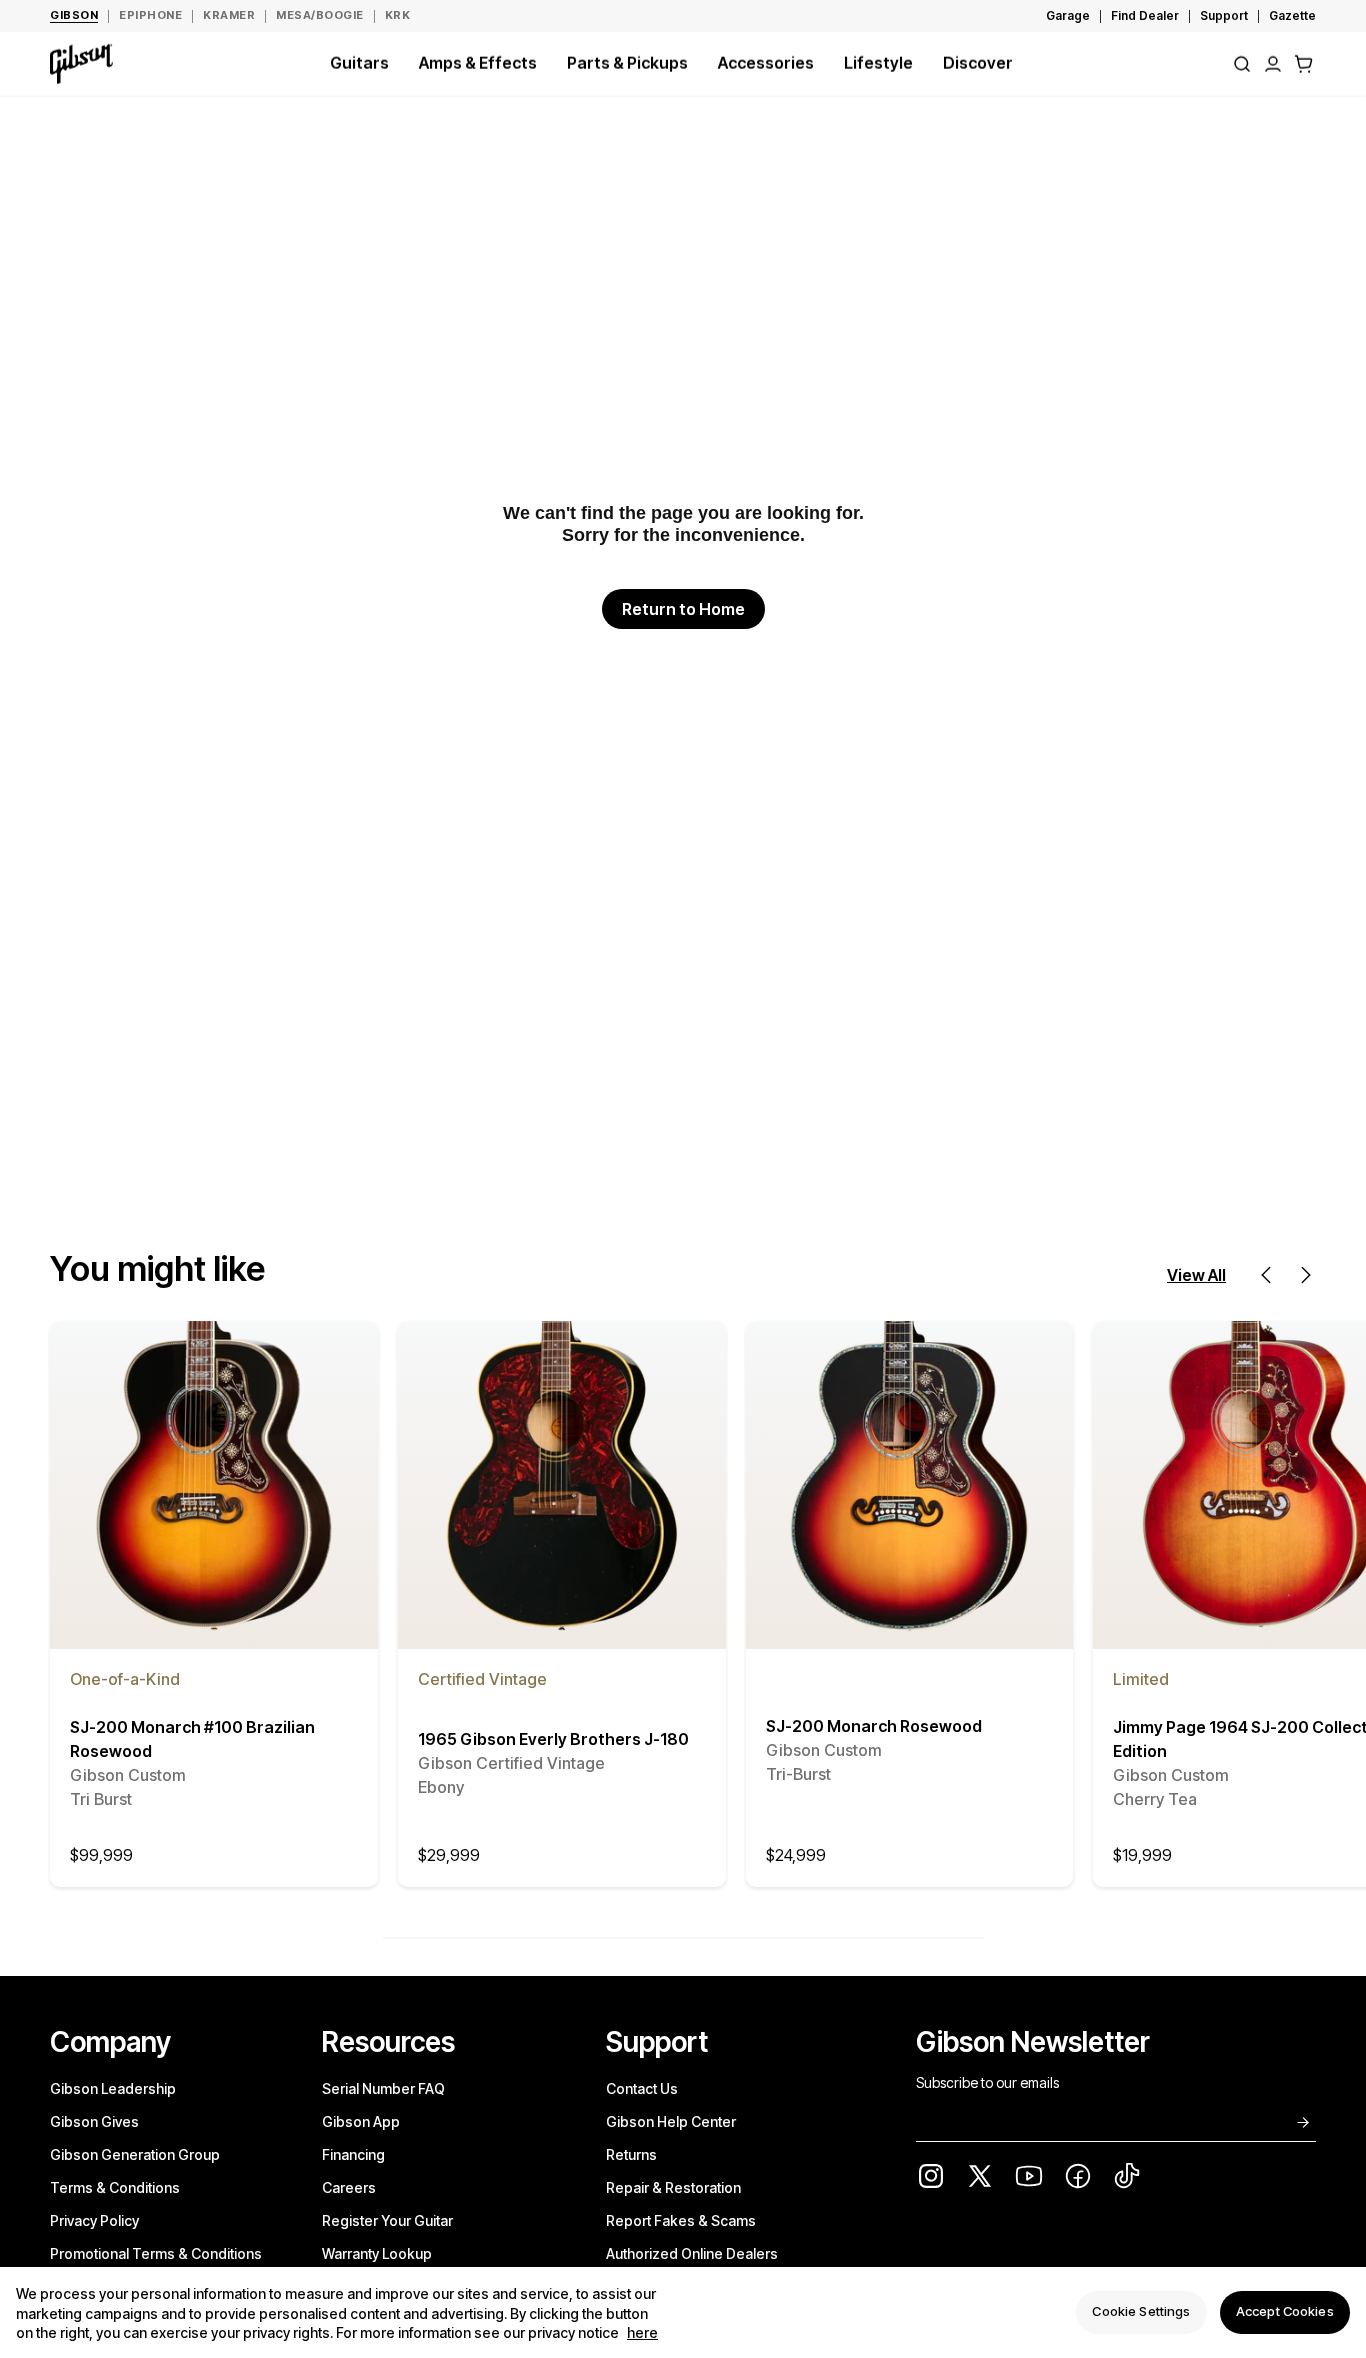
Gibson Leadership (113, 2088)
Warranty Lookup (377, 2253)
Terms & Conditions (115, 2187)
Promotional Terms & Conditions (156, 2253)
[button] (1304, 64)
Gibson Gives (94, 2121)
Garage (1068, 15)
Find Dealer (1145, 15)
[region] (683, 2312)
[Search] (1242, 64)
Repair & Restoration (673, 2187)
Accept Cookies (1285, 2312)
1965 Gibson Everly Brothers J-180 (553, 1763)
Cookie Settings (1141, 2312)
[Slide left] (1266, 1275)
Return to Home (683, 609)
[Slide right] (1306, 1275)
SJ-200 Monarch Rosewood (874, 1750)
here (642, 2333)
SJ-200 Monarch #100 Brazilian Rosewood (192, 1763)
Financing (353, 2154)
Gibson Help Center (671, 2121)
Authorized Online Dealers (692, 2253)
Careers (349, 2187)
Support (1224, 15)
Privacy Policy (94, 2220)
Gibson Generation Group (135, 2154)
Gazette (1292, 15)
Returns (631, 2154)
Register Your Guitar (387, 2220)
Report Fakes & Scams (681, 2220)
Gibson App (361, 2121)
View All (1196, 1275)
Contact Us (642, 2088)
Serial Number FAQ (383, 2088)
